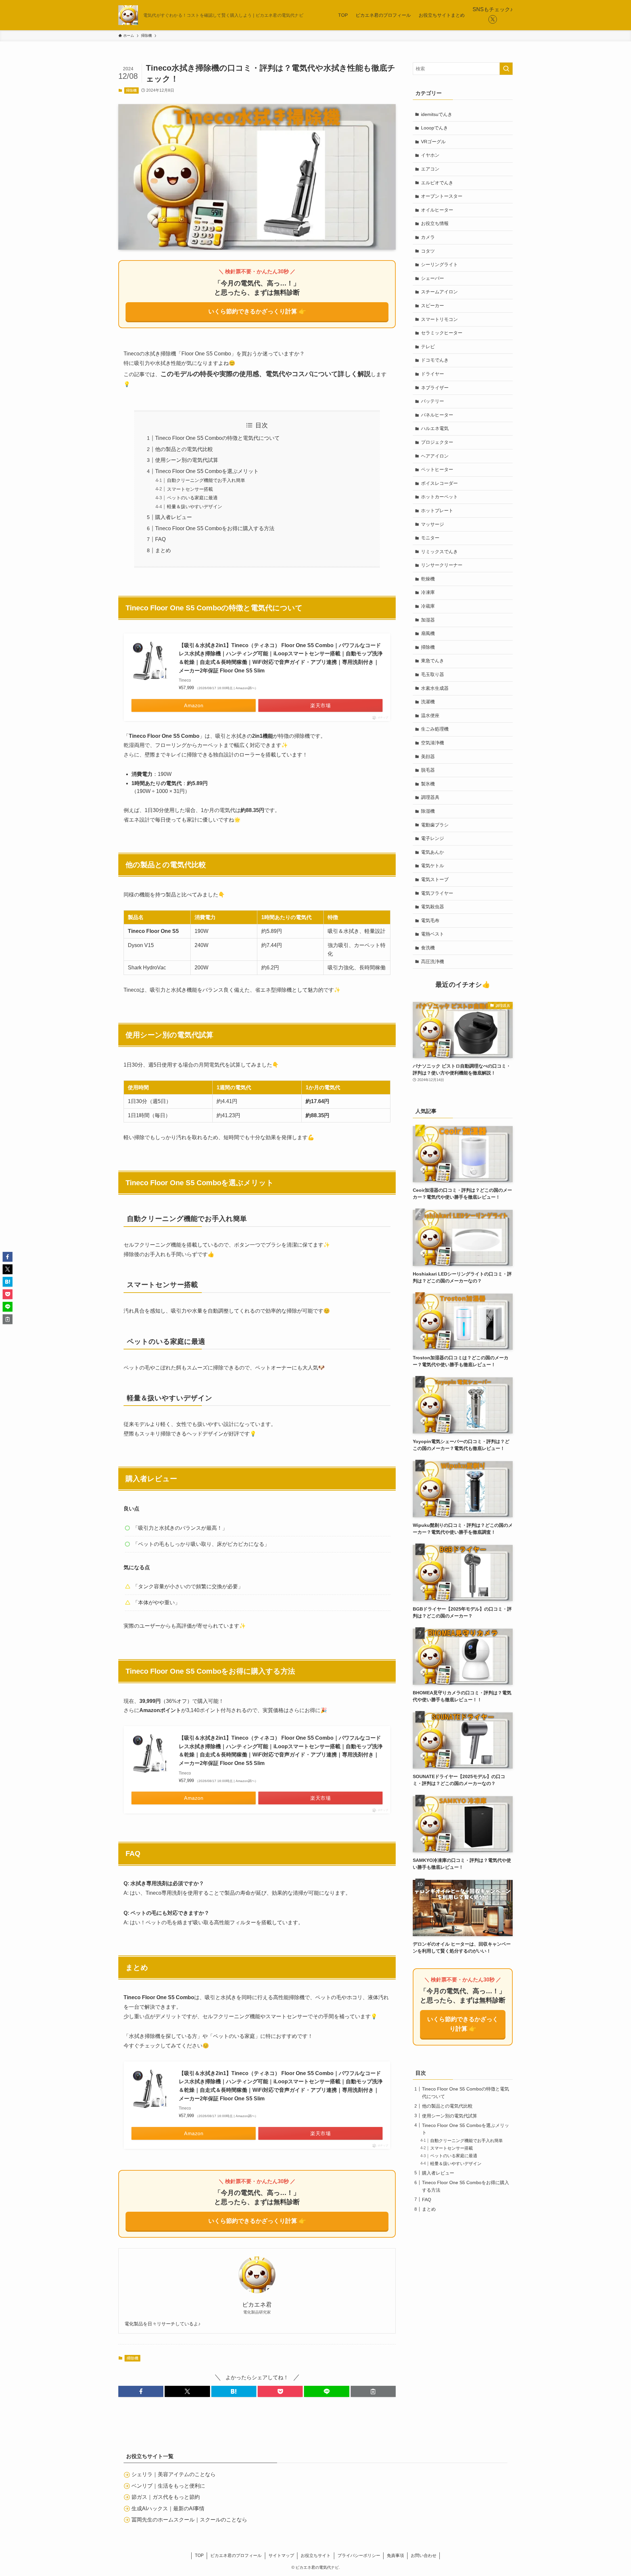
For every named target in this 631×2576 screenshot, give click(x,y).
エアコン (430, 169)
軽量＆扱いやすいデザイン (195, 507)
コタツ (428, 251)
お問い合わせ (424, 2555)
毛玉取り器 (432, 674)
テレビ (428, 347)
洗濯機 (428, 702)
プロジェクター (437, 442)
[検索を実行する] (506, 69)
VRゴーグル (433, 142)
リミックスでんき (439, 552)
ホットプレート (437, 510)
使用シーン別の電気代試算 (187, 460)
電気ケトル (432, 866)
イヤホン (430, 155)
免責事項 (395, 2555)
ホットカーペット (439, 497)
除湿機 (428, 811)
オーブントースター (442, 196)
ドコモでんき (435, 360)
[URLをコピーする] (373, 2391)
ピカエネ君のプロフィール (236, 2555)
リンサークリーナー (442, 565)
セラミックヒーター (442, 333)
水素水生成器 (435, 688)
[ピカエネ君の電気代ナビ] (128, 15)
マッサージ (432, 524)
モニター (430, 538)
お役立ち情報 (435, 223)
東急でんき (432, 661)
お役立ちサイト (316, 2555)
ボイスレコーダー (439, 483)
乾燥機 (428, 579)
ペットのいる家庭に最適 (192, 498)
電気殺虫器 (432, 907)
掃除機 (131, 90)
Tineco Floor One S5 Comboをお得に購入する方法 (215, 528)
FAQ (160, 539)
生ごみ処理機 (435, 729)
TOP (199, 2555)
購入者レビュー (174, 517)
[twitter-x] (493, 19)
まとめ (163, 550)
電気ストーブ (435, 879)
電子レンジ (432, 838)
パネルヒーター (437, 415)
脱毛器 (428, 770)
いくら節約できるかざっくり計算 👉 (257, 311)
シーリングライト (439, 264)
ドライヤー (432, 374)
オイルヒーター (437, 210)
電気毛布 (430, 920)
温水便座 (430, 715)
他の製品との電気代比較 (184, 449)
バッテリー (432, 401)
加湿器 (428, 620)
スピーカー (432, 305)
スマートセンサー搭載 (190, 489)
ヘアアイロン (435, 456)
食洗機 (428, 948)
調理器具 (430, 797)
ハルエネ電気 (435, 428)
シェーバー (432, 278)
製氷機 (428, 784)
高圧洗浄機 (432, 961)
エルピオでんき (437, 183)
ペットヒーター (437, 469)
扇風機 (428, 633)
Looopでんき (434, 128)
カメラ (428, 237)
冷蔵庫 (428, 606)
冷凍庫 (428, 592)
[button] (141, 2391)
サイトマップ (281, 2555)
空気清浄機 (432, 743)
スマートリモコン (439, 319)
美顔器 (428, 757)
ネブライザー (435, 388)
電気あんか (432, 852)
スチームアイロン (439, 292)
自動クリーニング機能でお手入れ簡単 (206, 480)
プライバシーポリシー (359, 2555)
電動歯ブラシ (435, 825)
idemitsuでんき (437, 114)
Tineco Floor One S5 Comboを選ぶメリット (207, 471)
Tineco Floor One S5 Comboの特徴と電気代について (217, 438)
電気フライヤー (437, 893)
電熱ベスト (432, 934)
